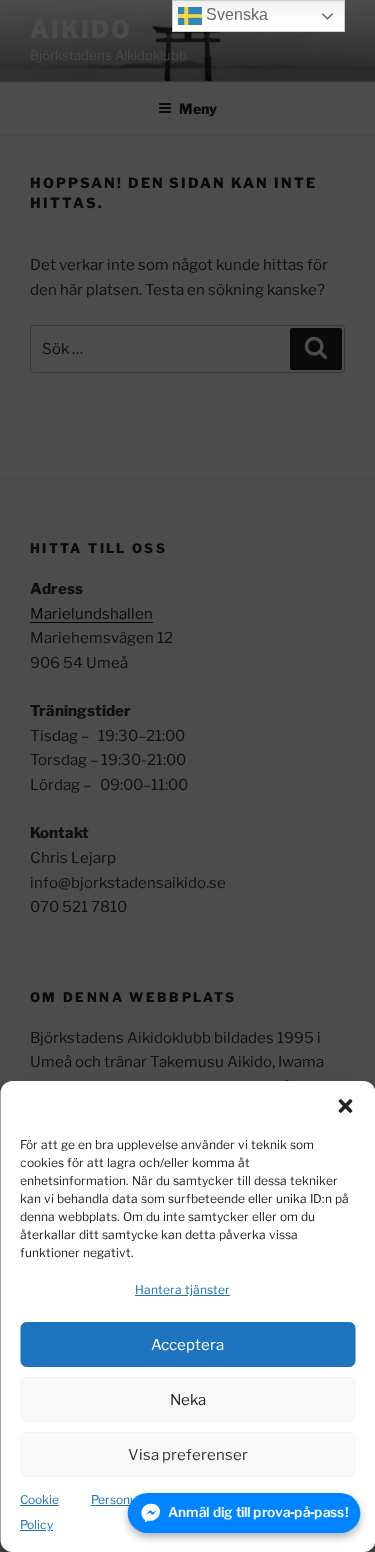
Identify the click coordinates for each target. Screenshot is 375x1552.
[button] (345, 1106)
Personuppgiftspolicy (150, 1499)
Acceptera (187, 1345)
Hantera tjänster (182, 1289)
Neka (188, 1400)
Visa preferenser (188, 1455)
